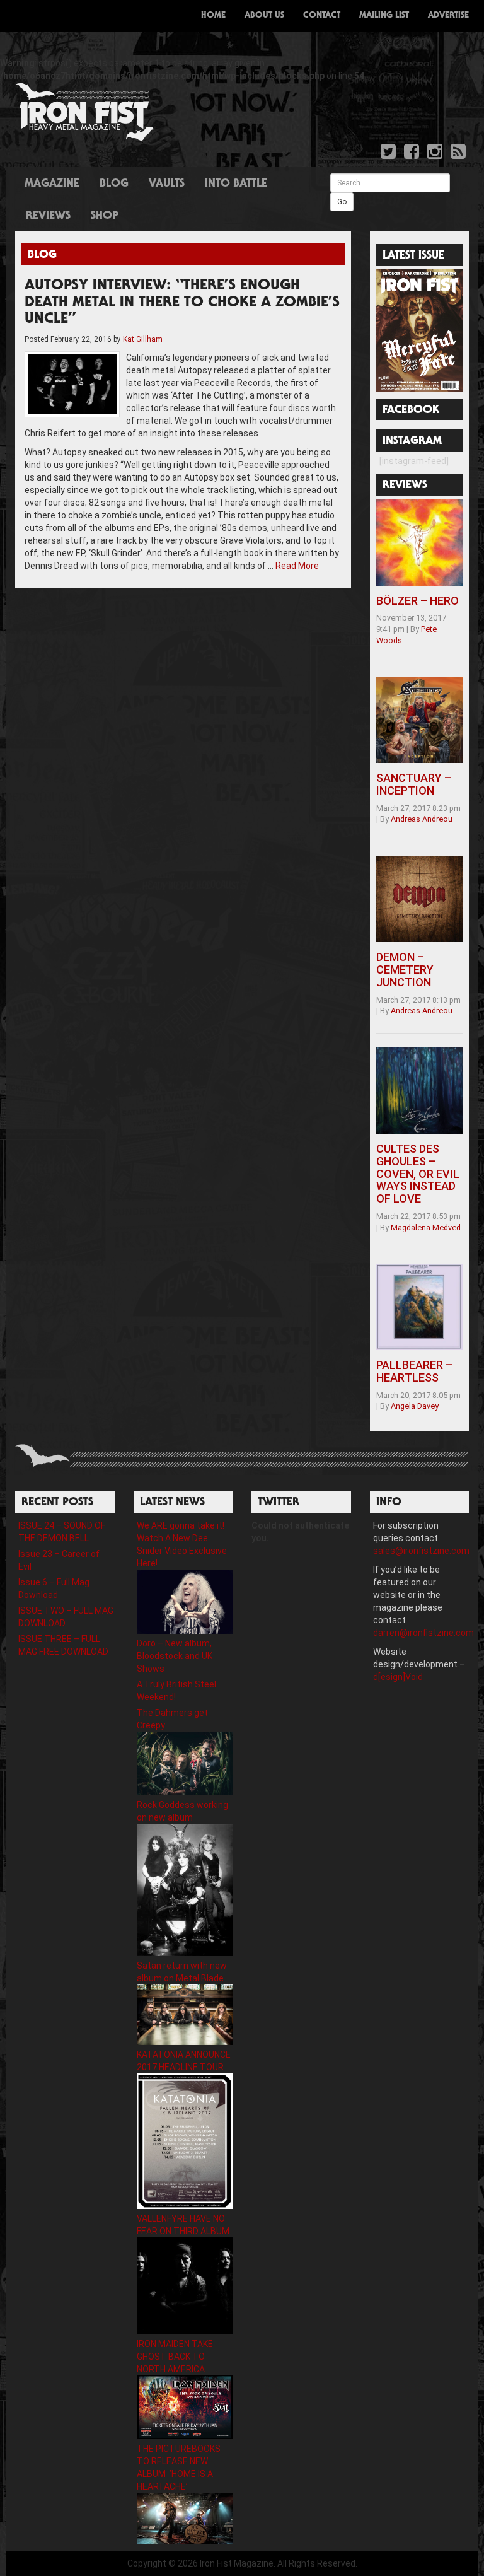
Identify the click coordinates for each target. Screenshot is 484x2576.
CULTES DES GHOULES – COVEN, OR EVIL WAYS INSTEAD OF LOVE (418, 1174)
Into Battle (236, 184)
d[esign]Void (398, 1677)
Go (342, 202)
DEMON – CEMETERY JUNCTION (405, 970)
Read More (297, 566)
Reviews (48, 216)
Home (213, 16)
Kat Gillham (143, 339)
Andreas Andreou (422, 819)
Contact (322, 16)
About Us (264, 16)
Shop (105, 216)
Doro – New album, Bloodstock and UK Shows (175, 1656)
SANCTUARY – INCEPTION (414, 784)
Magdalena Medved (426, 1227)
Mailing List (384, 16)
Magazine (52, 184)
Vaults (167, 184)
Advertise (448, 16)
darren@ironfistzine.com (423, 1633)
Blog (114, 184)
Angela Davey (415, 1406)
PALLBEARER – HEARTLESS (414, 1371)
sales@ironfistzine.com (421, 1551)
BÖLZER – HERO (418, 601)
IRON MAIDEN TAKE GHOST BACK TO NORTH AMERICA (175, 2357)
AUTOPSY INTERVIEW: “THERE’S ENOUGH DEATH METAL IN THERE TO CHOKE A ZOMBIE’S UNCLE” (182, 303)
